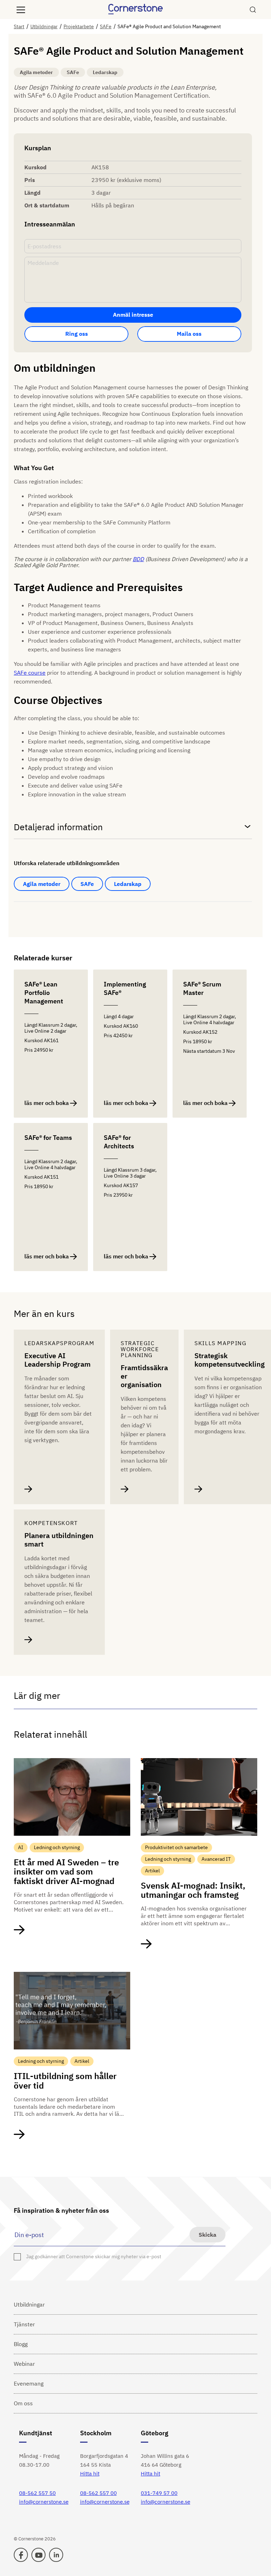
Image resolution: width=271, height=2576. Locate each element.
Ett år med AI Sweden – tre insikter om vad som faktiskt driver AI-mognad (66, 1872)
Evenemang (29, 2383)
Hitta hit (90, 2474)
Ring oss (77, 334)
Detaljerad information (58, 827)
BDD (138, 559)
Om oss (23, 2403)
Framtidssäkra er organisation (144, 1376)
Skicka (207, 2235)
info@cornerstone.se (44, 2502)
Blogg (21, 2344)
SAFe (87, 884)
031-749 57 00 (159, 2493)
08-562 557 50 (37, 2493)
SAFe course (30, 673)
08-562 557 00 (98, 2493)
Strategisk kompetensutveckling (230, 1360)
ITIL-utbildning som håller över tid (65, 2081)
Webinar (24, 2364)
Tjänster (24, 2324)
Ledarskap (128, 884)
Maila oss (189, 334)
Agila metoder (42, 884)
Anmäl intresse (133, 315)
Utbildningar (29, 2304)
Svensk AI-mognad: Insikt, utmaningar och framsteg (193, 1890)
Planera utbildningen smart (59, 1540)
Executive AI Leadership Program (58, 1360)
